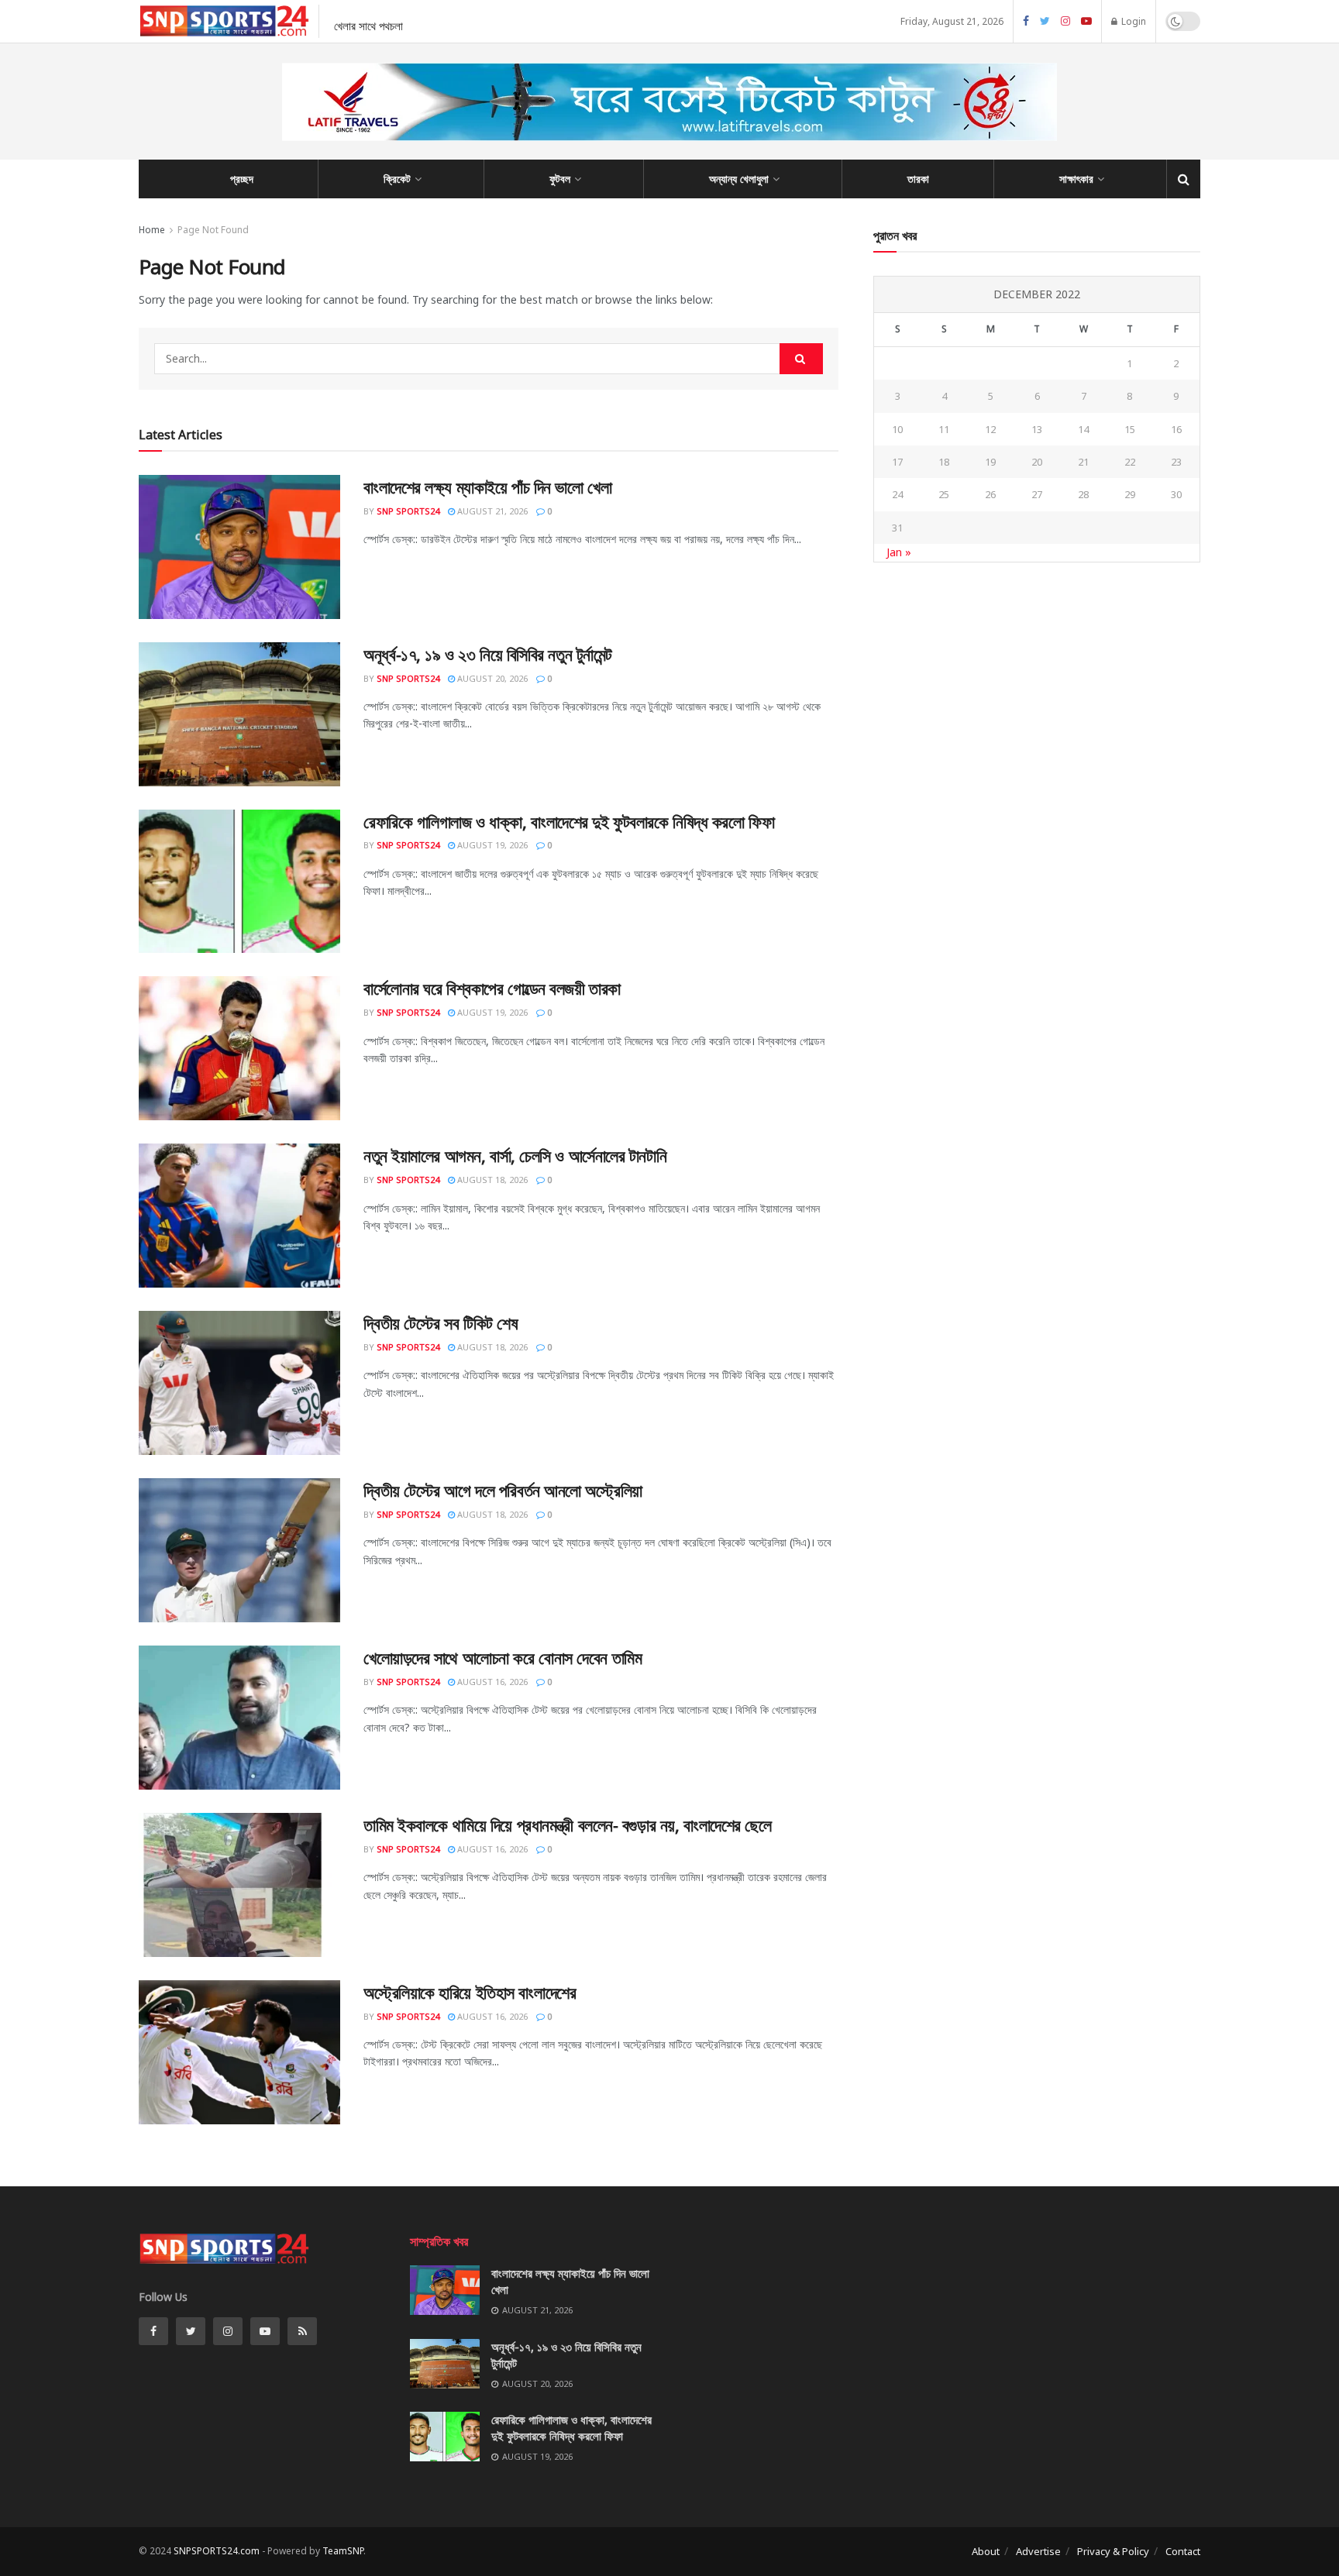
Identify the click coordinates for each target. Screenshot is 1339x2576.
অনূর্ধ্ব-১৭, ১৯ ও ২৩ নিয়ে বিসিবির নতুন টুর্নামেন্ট (487, 654)
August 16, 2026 (491, 1682)
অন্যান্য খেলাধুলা (739, 179)
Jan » (899, 552)
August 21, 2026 (491, 511)
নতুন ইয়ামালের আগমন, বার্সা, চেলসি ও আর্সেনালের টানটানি (515, 1155)
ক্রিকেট (397, 179)
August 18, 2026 (491, 1180)
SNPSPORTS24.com (217, 2551)
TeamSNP (343, 2551)
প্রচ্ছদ (242, 179)
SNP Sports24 (408, 511)
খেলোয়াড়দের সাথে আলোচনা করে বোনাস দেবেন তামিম (503, 1657)
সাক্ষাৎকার (1076, 179)
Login (1132, 21)
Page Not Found (213, 230)
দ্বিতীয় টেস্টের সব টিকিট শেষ (441, 1322)
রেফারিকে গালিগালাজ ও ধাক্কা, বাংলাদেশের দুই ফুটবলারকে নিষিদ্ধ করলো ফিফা (569, 821)
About (986, 2551)
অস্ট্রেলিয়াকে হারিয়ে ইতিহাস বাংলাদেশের (470, 1992)
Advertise (1038, 2551)
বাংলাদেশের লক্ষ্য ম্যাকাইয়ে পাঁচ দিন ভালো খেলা (487, 487)
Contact (1183, 2551)
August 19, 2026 (491, 845)
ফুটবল (560, 179)
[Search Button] (801, 359)
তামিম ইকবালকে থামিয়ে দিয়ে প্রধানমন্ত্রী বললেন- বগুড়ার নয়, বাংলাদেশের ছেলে (567, 1825)
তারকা (918, 179)
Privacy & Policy (1113, 2551)
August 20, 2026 (491, 678)
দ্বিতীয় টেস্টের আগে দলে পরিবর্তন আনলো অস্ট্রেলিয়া (503, 1490)
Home (152, 230)
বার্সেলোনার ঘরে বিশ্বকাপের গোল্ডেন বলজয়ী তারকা (492, 988)
